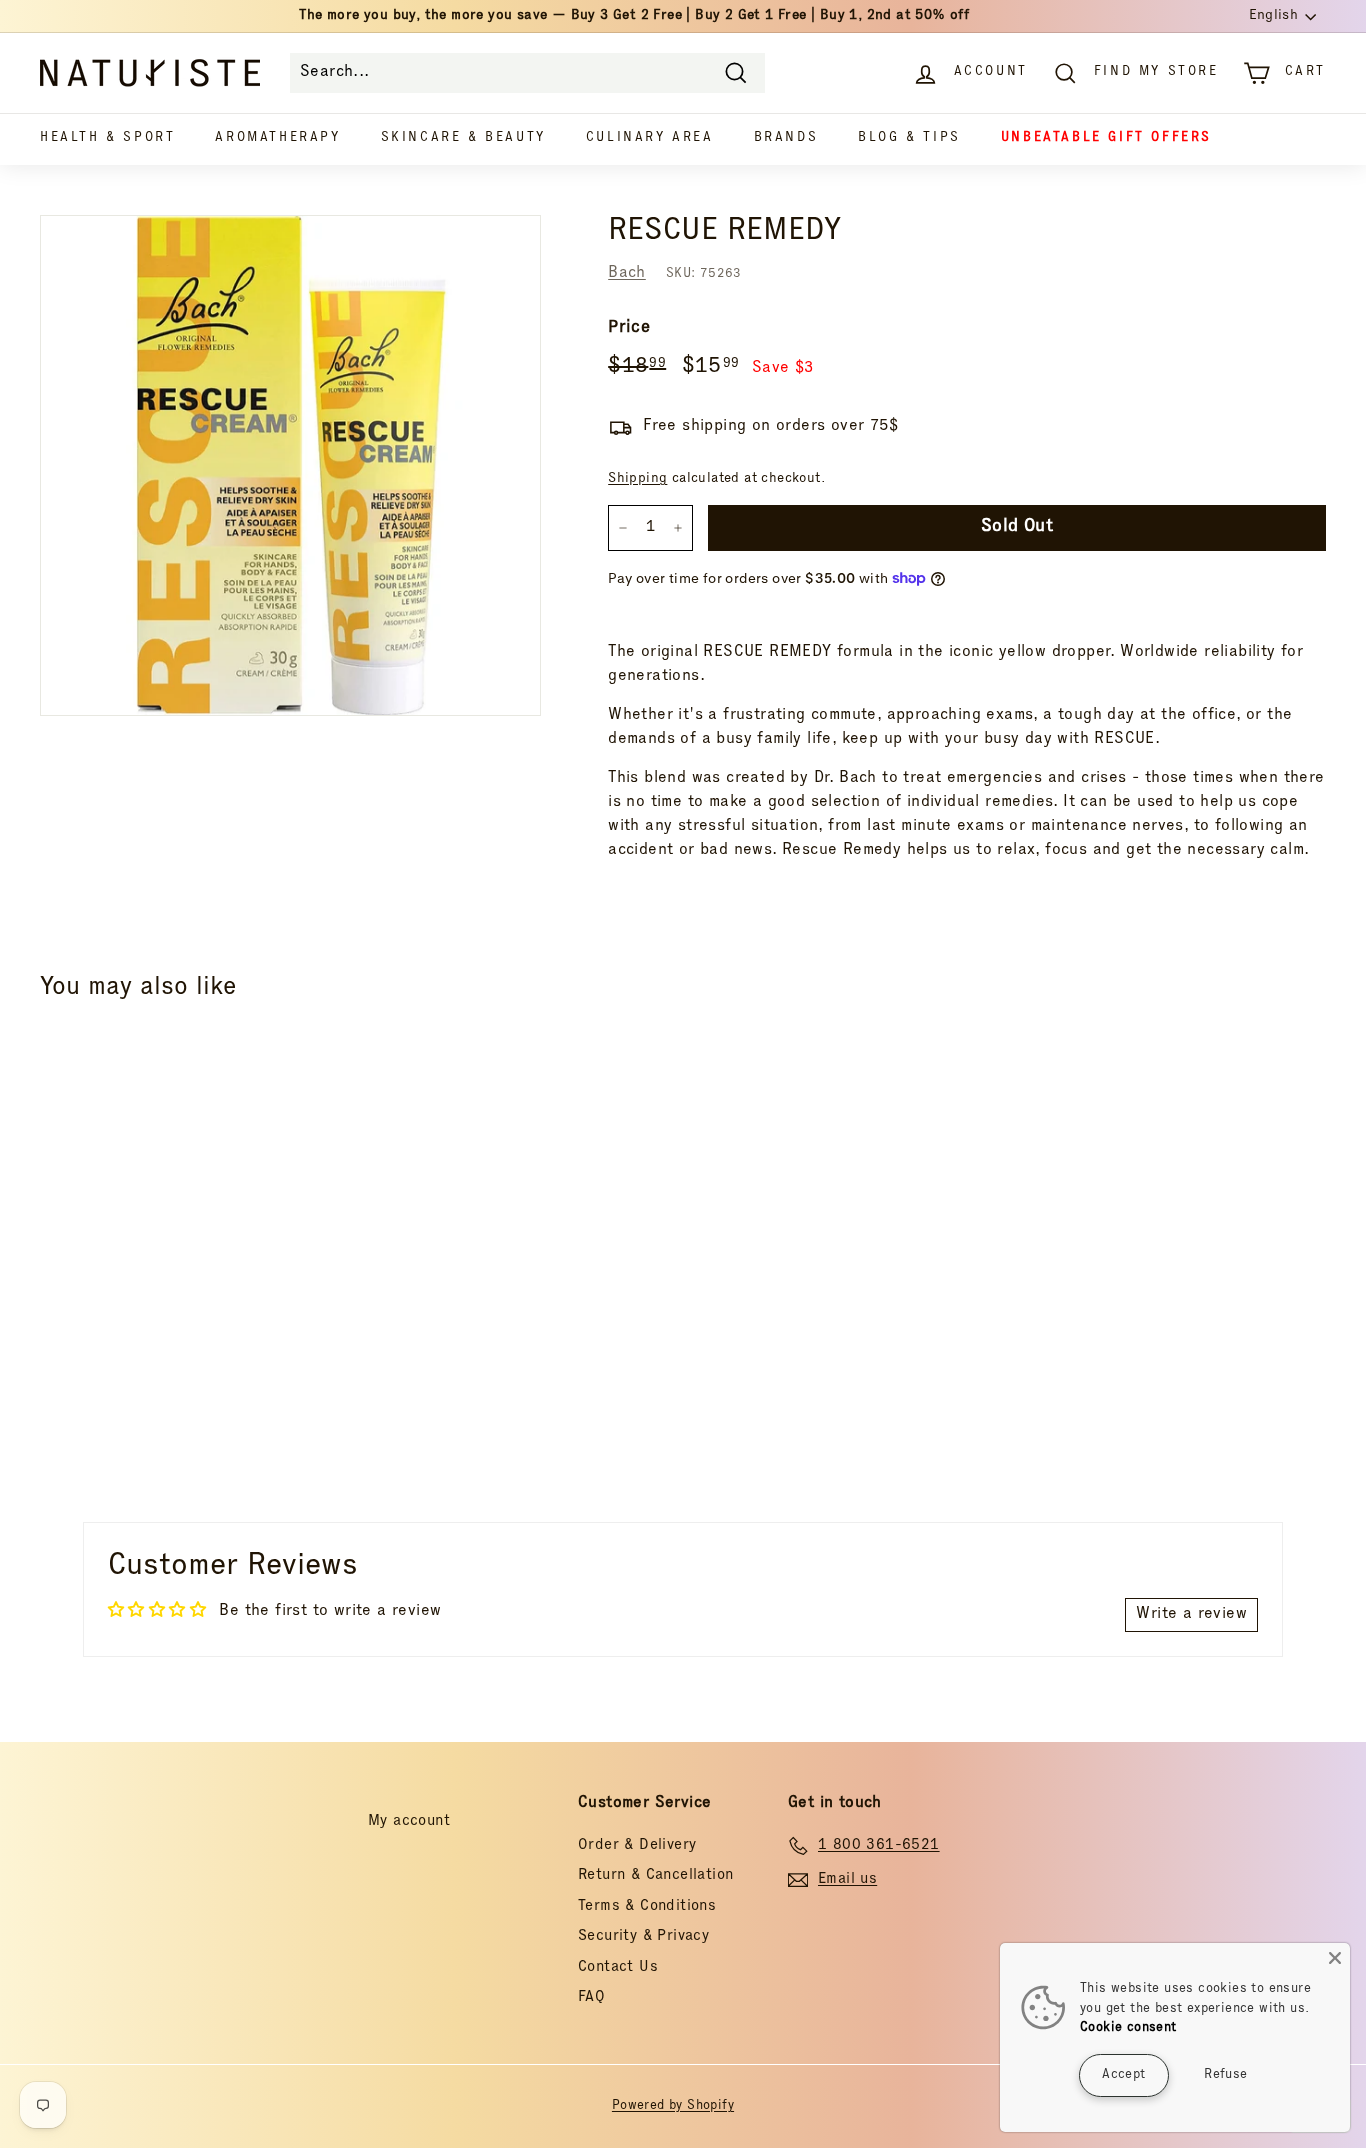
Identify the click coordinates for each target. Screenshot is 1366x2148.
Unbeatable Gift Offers (1106, 138)
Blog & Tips (909, 138)
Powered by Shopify (673, 2106)
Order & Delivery (637, 1845)
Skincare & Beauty (463, 138)
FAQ (591, 1997)
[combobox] (527, 73)
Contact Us (618, 1967)
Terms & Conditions (647, 1906)
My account (409, 1821)
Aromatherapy (277, 138)
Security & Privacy (643, 1936)
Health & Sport (107, 138)
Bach (627, 274)
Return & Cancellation (655, 1875)
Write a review (1191, 1615)
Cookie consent (1128, 2028)
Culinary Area (650, 138)
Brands (786, 138)
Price (629, 328)
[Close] (1335, 1958)
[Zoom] (290, 465)
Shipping (637, 479)
